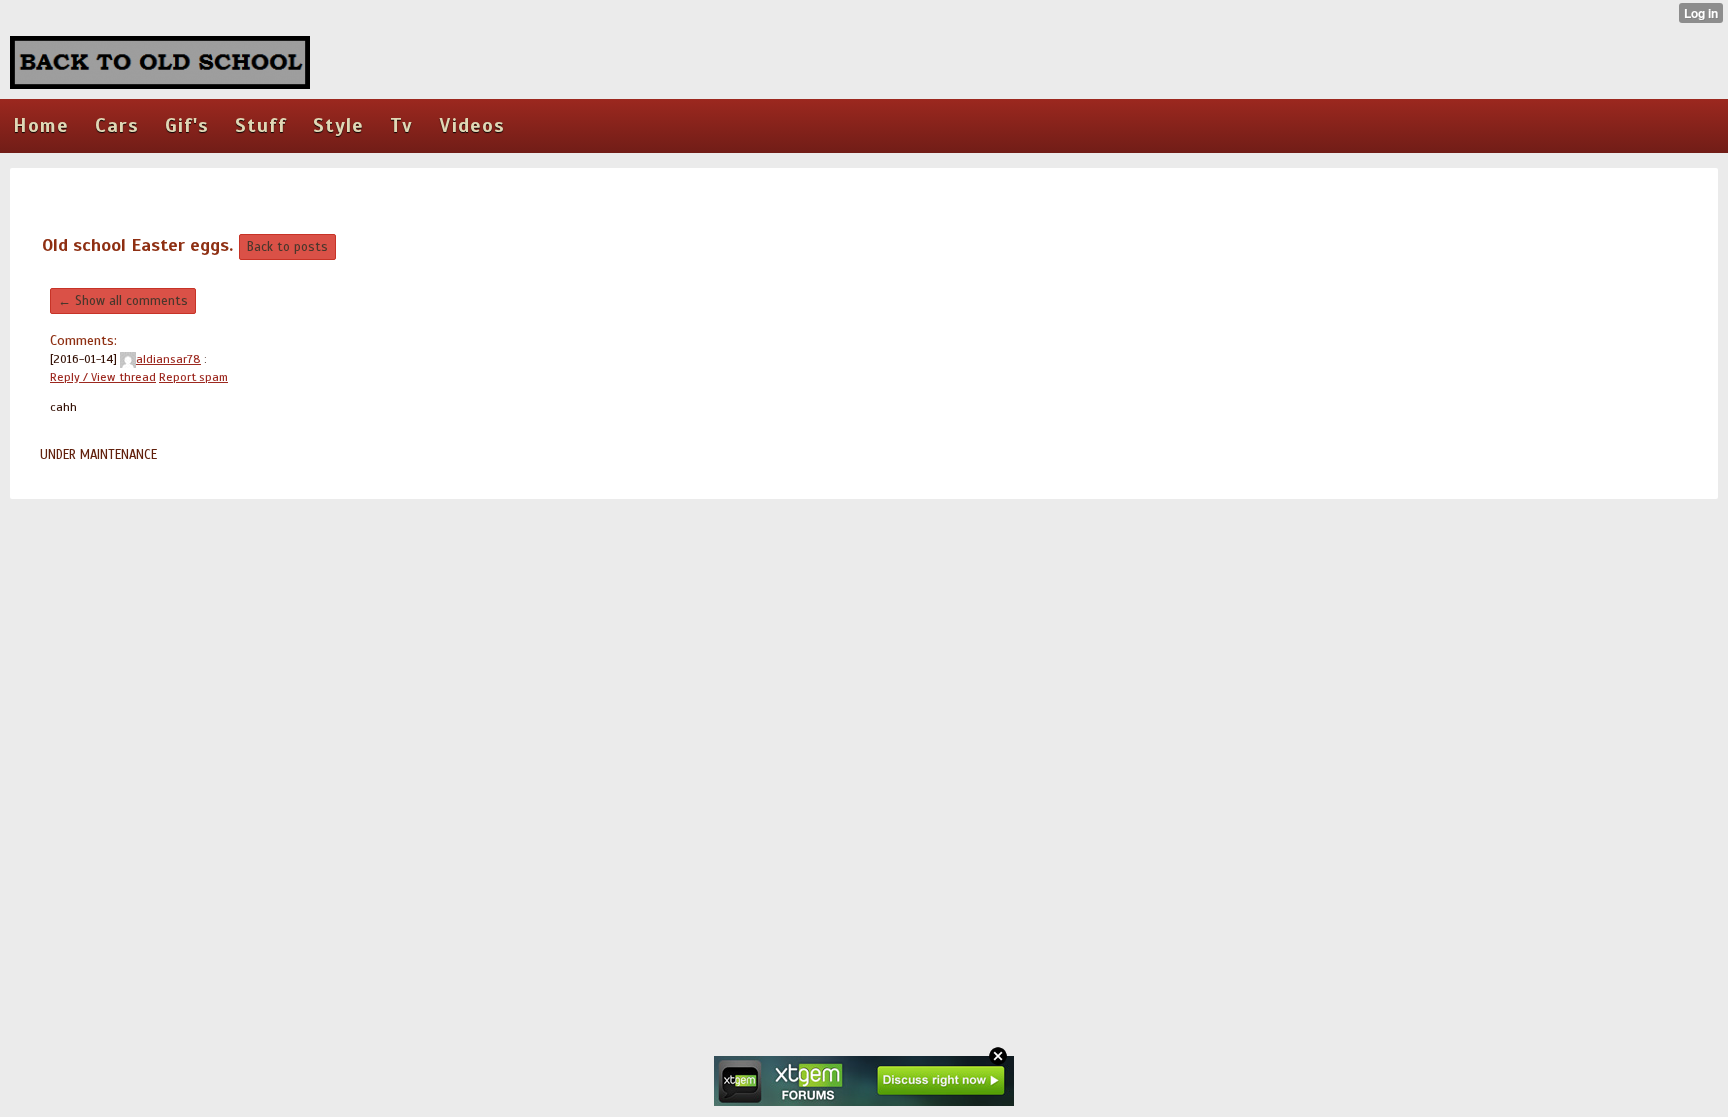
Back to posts (287, 247)
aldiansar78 (168, 359)
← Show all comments (123, 301)
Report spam (193, 377)
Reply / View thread (103, 377)
